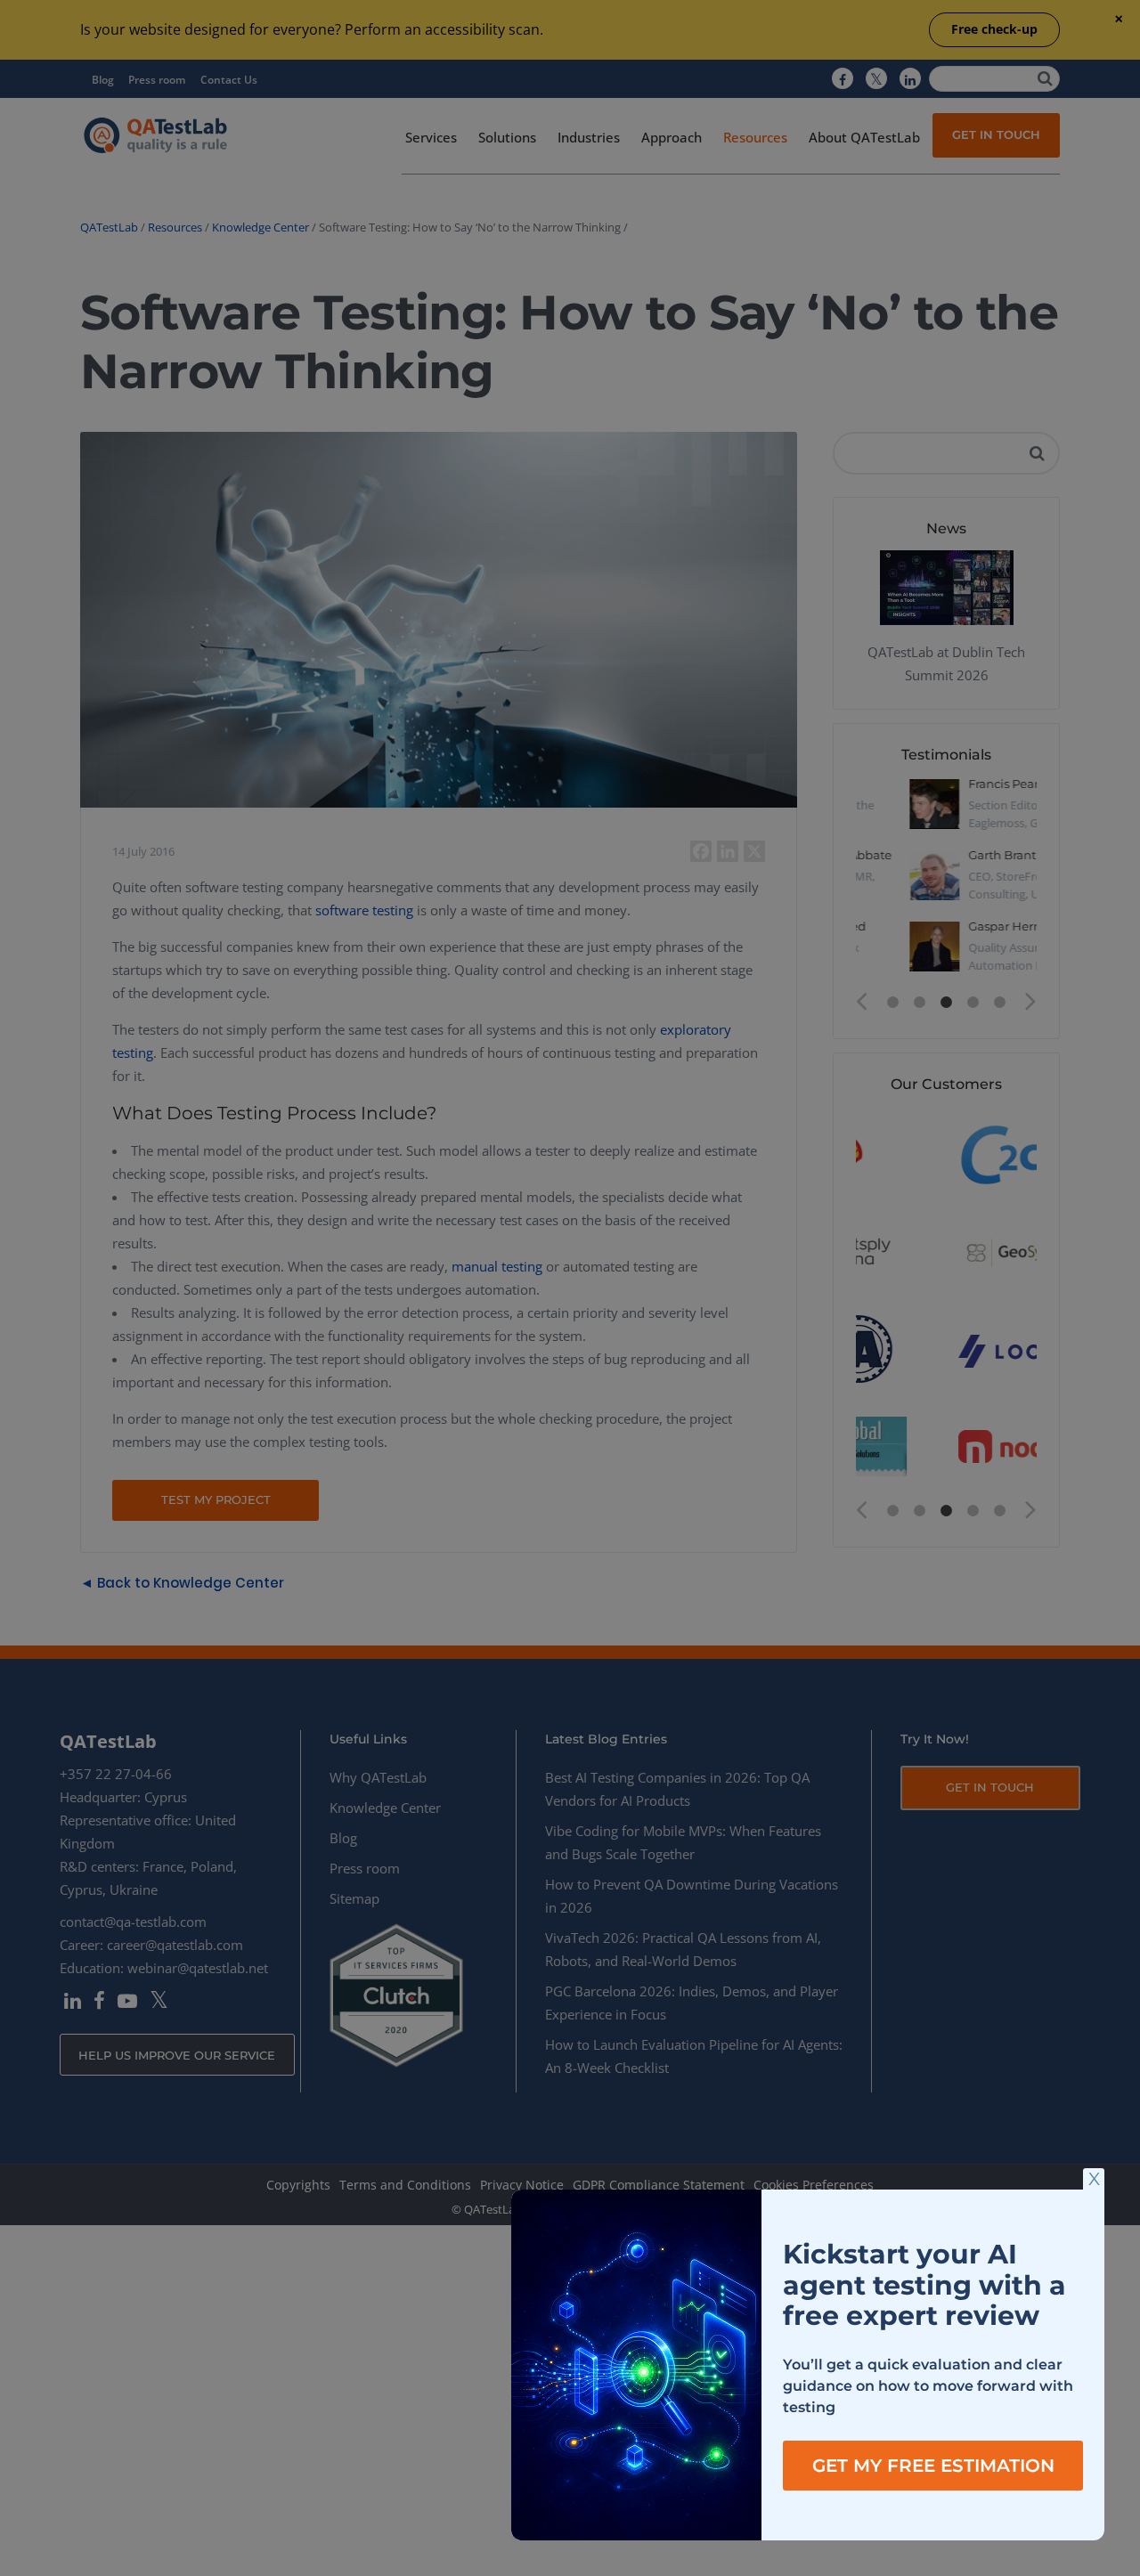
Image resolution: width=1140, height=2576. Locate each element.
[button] (1094, 2179)
